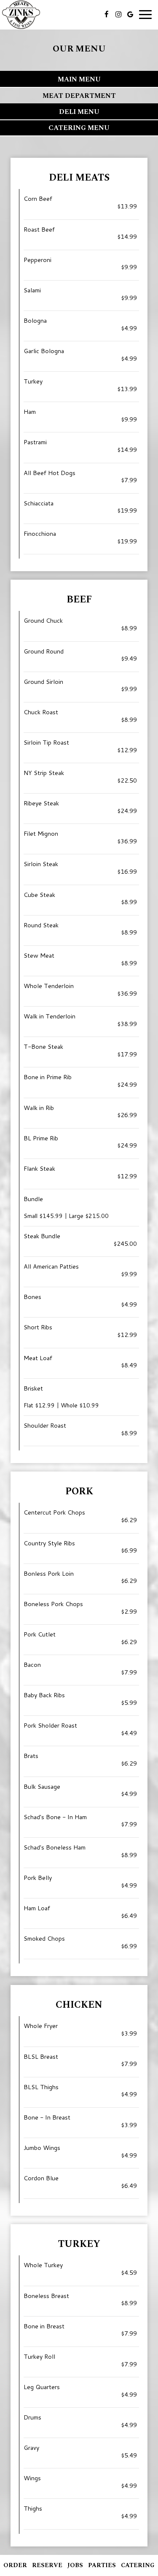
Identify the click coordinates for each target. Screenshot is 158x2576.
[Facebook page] (107, 14)
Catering (138, 2565)
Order (15, 2565)
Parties (102, 2565)
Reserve (47, 2565)
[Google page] (130, 14)
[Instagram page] (118, 14)
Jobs (75, 2565)
